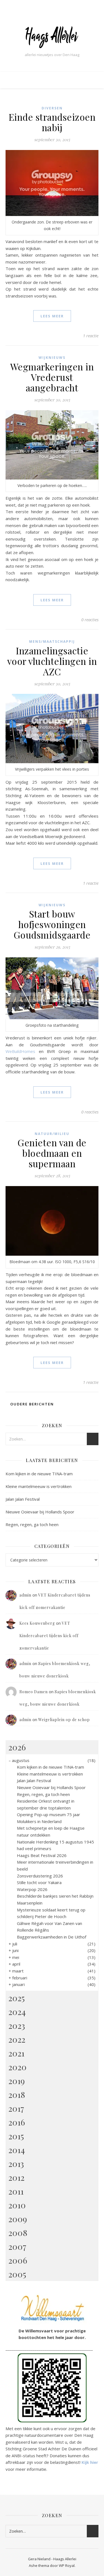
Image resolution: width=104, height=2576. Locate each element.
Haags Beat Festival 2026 (42, 1855)
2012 (16, 2177)
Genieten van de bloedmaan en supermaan (52, 1153)
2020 (17, 2067)
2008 (18, 2233)
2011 (16, 2191)
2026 (17, 1747)
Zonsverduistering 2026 (40, 1876)
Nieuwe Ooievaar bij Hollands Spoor (40, 1512)
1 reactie (91, 336)
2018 (17, 2095)
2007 (17, 2246)
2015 (16, 2136)
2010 (17, 2205)
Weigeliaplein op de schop (64, 1720)
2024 (17, 2012)
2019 (17, 2081)
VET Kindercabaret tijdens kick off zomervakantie (49, 1636)
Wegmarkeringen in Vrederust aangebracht (52, 377)
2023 (17, 2025)
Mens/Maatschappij (52, 642)
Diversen (52, 108)
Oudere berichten (31, 1404)
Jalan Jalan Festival (23, 1499)
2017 (16, 2108)
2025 (17, 1998)
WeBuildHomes (20, 1051)
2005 (17, 2274)
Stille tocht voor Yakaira (39, 1882)
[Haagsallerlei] (52, 37)
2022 (17, 2039)
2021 (16, 2053)
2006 (18, 2260)
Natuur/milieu (52, 1134)
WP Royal (67, 2566)
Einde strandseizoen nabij (52, 122)
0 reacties (90, 620)
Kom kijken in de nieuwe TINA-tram (39, 1474)
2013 (16, 2164)
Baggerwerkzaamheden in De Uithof (52, 1937)
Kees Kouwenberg (37, 1623)
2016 (17, 2122)
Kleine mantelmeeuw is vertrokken (39, 1486)
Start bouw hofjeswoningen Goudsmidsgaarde (52, 924)
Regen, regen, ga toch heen (32, 1524)
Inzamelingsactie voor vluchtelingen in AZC (52, 661)
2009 (18, 2219)
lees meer (52, 316)
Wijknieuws (52, 358)
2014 (17, 2150)
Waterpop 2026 (32, 1889)
